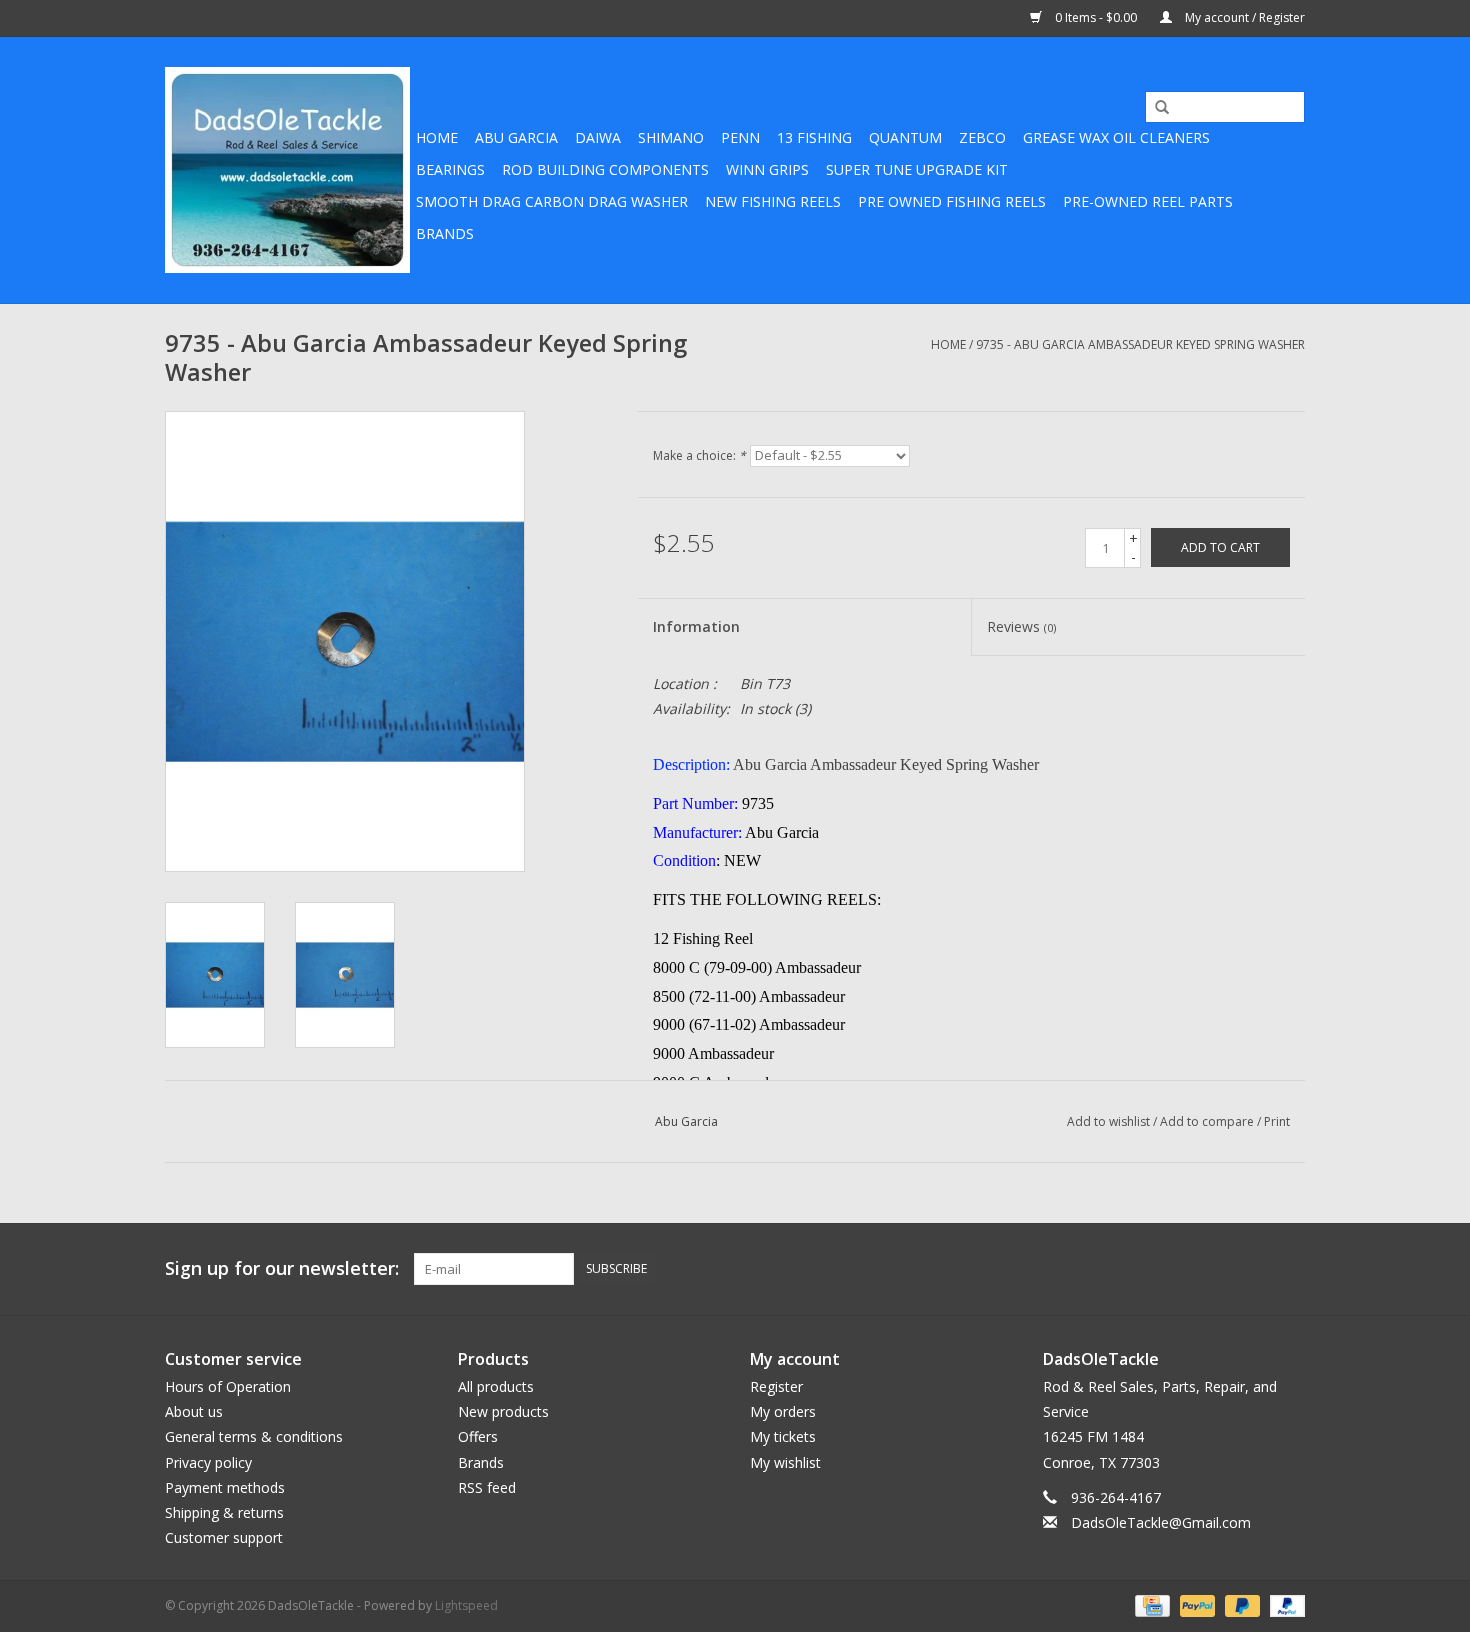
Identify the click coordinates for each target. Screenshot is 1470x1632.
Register (776, 1386)
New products (503, 1411)
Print (1277, 1121)
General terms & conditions (254, 1436)
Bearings (450, 169)
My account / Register (1243, 17)
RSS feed (487, 1487)
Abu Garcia (516, 137)
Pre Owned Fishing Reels (952, 201)
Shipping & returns (224, 1512)
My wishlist (785, 1462)
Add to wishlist (1108, 1121)
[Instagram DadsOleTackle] (1289, 1269)
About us (194, 1411)
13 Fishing (814, 137)
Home (437, 137)
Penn (740, 137)
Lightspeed (466, 1605)
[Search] (1155, 108)
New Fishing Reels (773, 201)
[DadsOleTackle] (287, 170)
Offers (478, 1436)
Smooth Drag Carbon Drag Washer (552, 201)
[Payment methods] (1150, 1605)
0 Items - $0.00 (1096, 17)
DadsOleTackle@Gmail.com (1161, 1522)
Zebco (982, 137)
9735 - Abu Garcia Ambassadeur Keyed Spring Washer (1140, 344)
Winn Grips (767, 169)
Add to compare (1208, 1121)
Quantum (905, 137)
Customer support (224, 1537)
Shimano (671, 137)
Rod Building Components (605, 169)
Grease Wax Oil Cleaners (1116, 137)
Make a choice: (699, 455)
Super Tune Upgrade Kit (917, 169)
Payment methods (225, 1487)
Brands (445, 233)
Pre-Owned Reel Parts (1148, 201)
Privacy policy (208, 1462)
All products (496, 1386)
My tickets (783, 1436)
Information (696, 626)
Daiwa (598, 137)
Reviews (1021, 626)
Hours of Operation (228, 1386)
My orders (783, 1411)
